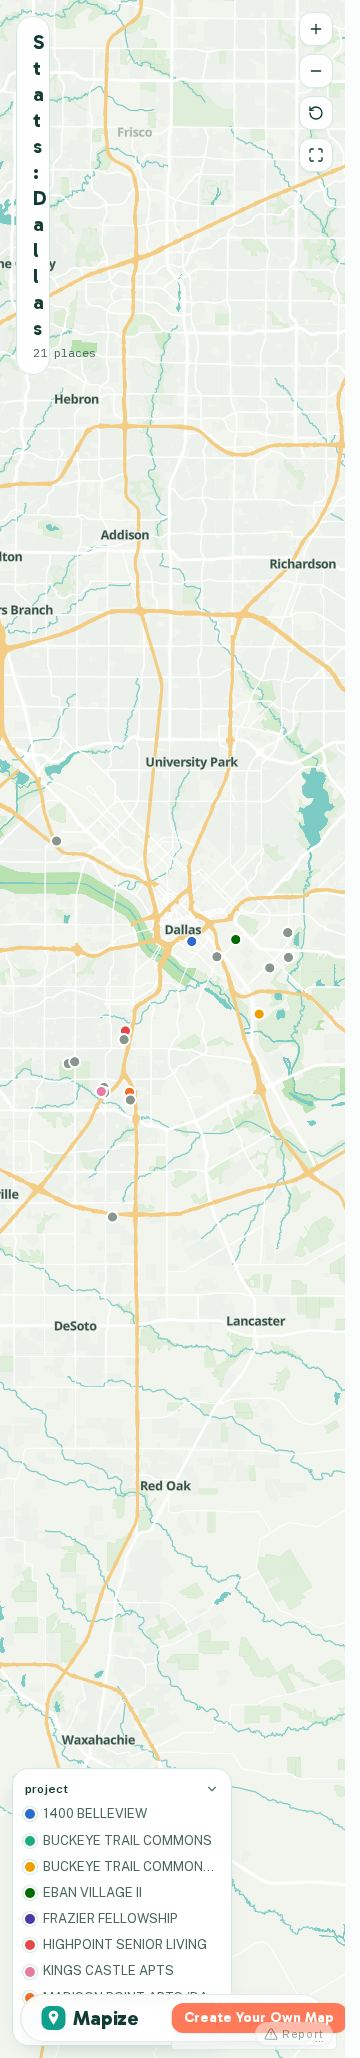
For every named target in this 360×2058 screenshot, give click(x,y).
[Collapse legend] (212, 1789)
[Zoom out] (316, 71)
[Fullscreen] (316, 155)
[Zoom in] (316, 29)
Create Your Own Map (259, 2017)
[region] (172, 1029)
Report (303, 2034)
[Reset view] (316, 113)
